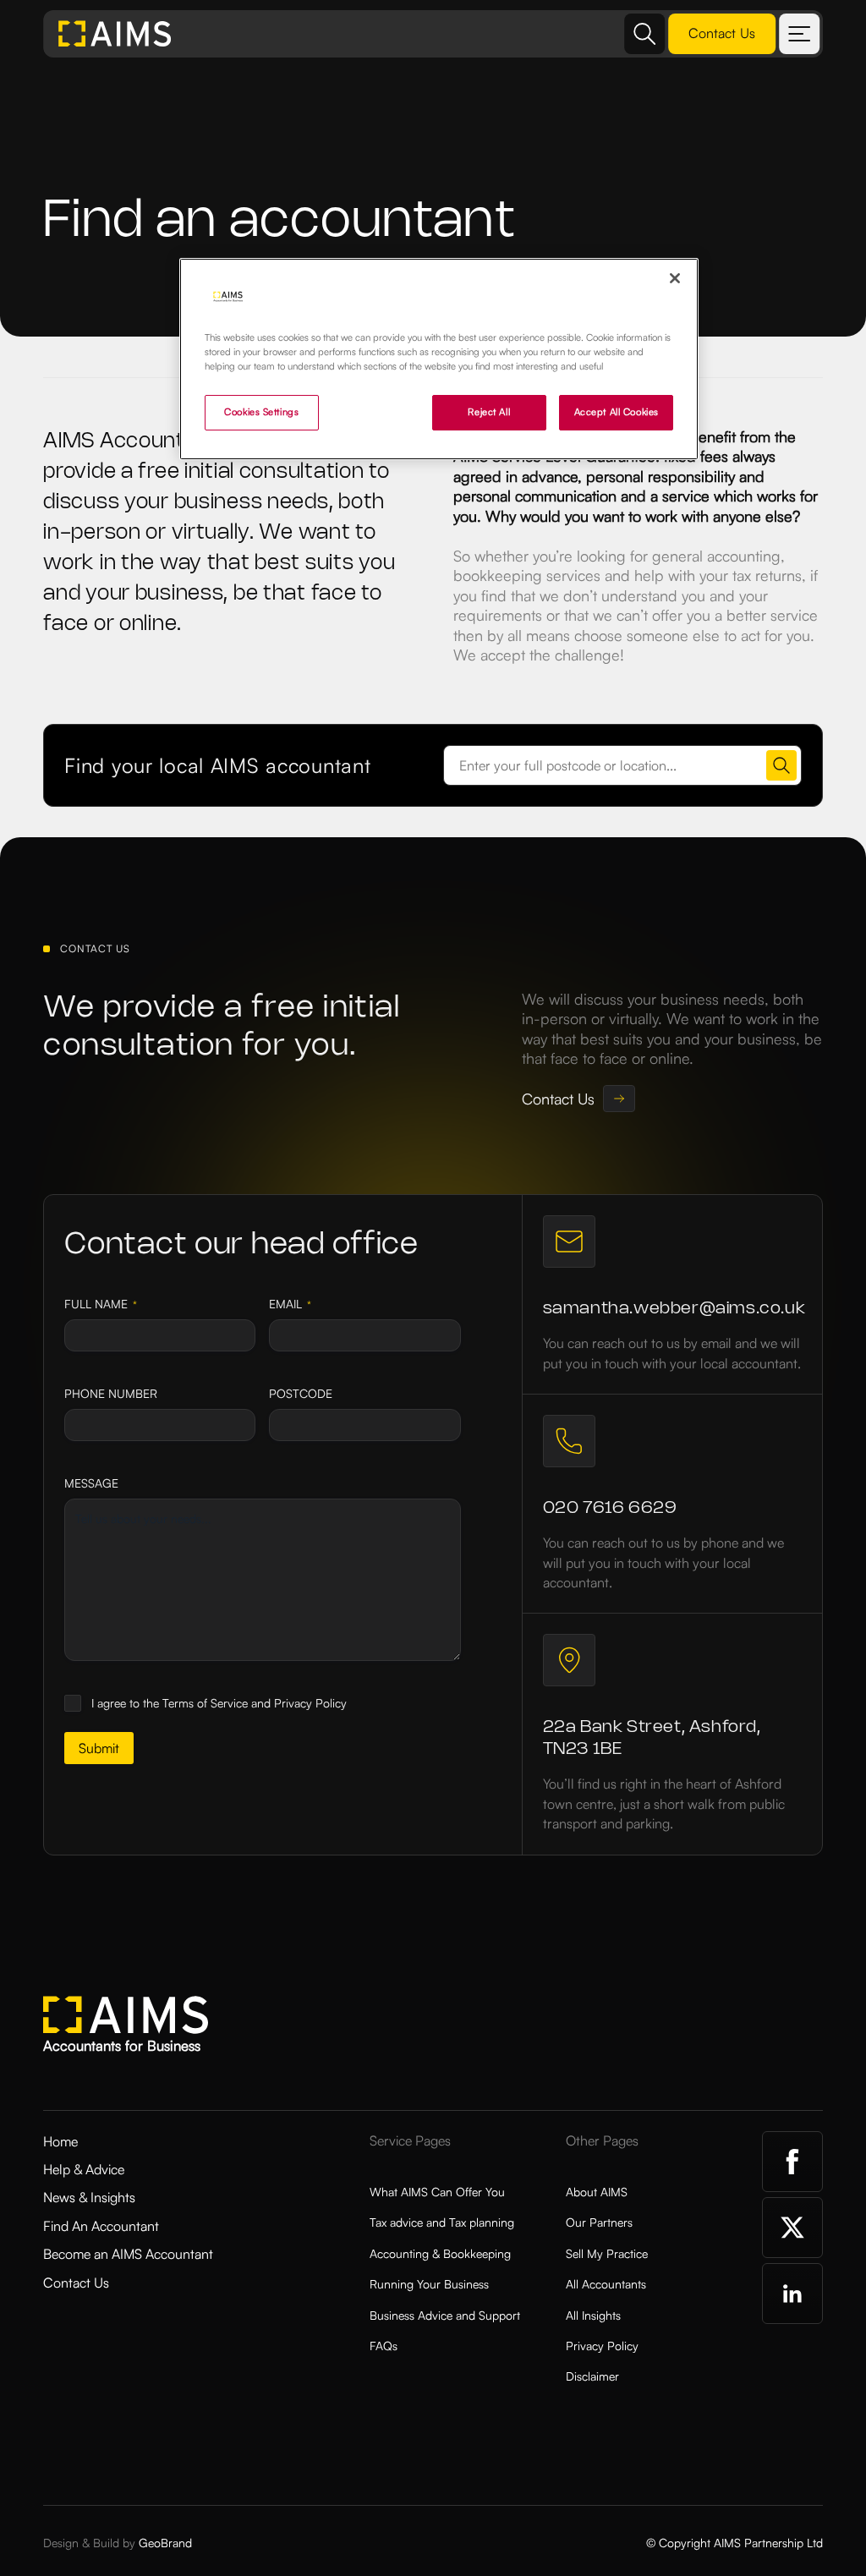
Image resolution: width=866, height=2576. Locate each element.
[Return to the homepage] (115, 34)
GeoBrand (165, 2543)
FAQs (384, 2346)
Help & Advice (84, 2169)
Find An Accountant (101, 2226)
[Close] (675, 278)
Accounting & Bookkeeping (440, 2253)
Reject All (489, 412)
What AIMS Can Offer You (437, 2192)
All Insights (593, 2315)
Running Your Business (429, 2284)
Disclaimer (592, 2376)
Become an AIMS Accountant (128, 2254)
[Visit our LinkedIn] (792, 2294)
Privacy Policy (602, 2346)
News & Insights (89, 2197)
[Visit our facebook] (792, 2162)
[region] (439, 359)
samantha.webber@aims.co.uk (674, 1309)
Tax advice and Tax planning (442, 2222)
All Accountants (606, 2284)
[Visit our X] (792, 2228)
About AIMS (597, 2192)
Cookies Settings (261, 412)
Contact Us (76, 2283)
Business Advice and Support (445, 2315)
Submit (99, 1748)
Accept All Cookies (617, 412)
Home (60, 2141)
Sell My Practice (607, 2253)
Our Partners (599, 2222)
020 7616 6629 (610, 1508)
